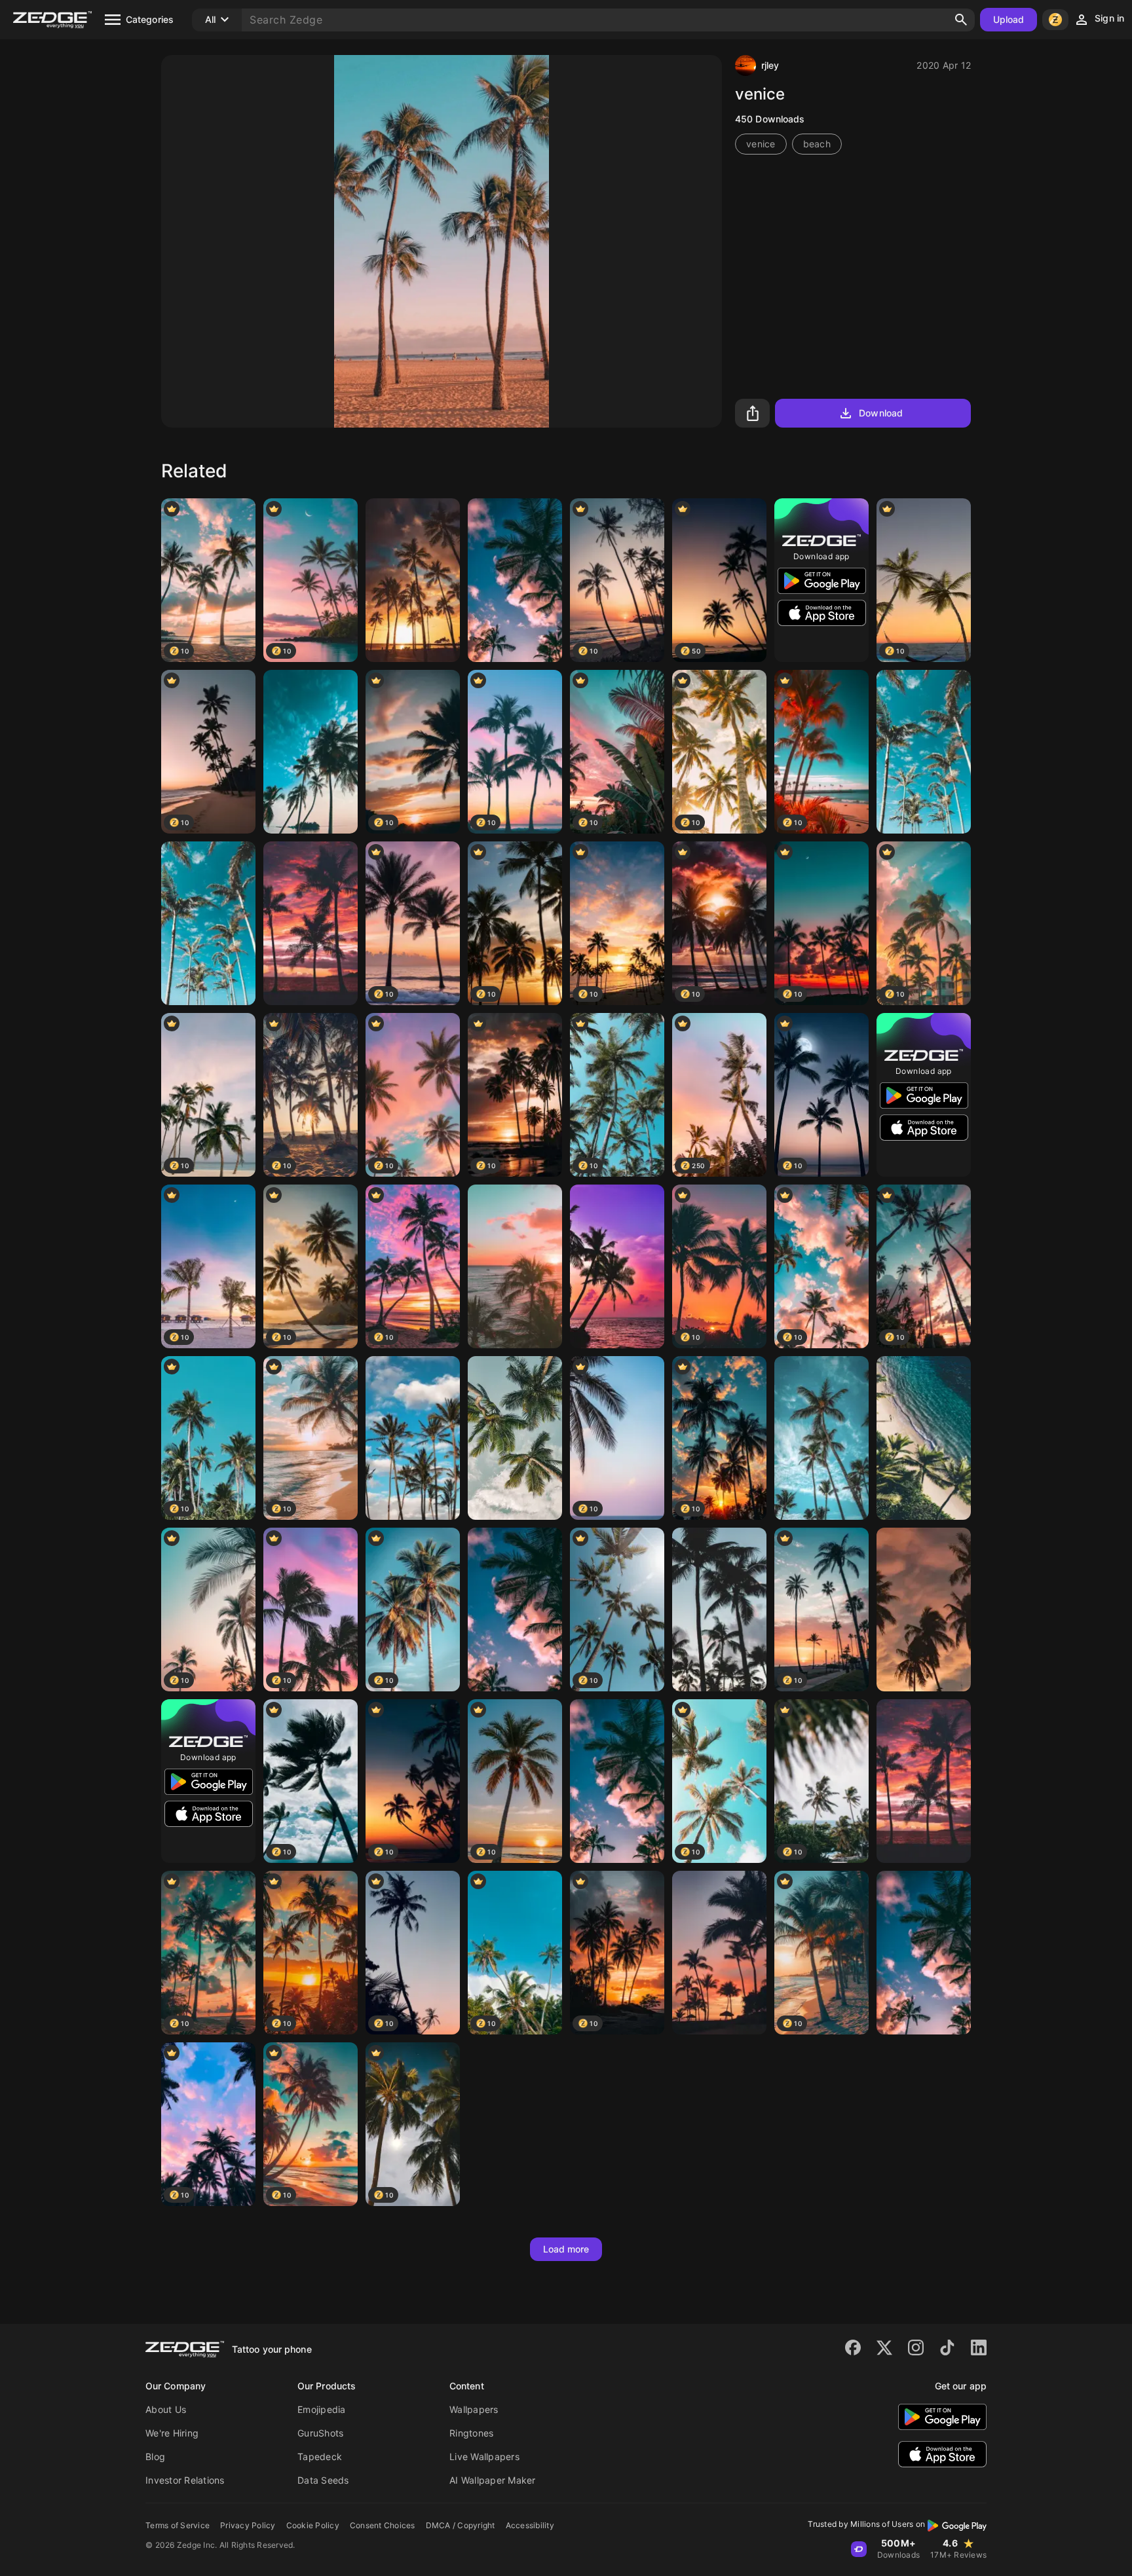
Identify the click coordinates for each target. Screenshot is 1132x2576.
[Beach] (924, 1438)
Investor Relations (185, 2480)
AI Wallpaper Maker (493, 2480)
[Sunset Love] (311, 923)
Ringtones (471, 2433)
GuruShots (320, 2433)
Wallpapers (474, 2409)
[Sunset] (413, 580)
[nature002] (617, 1781)
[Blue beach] (311, 752)
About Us (166, 2409)
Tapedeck (320, 2456)
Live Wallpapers (484, 2456)
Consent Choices (383, 2525)
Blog (155, 2456)
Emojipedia (322, 2409)
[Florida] (208, 923)
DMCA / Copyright (461, 2525)
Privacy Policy (248, 2525)
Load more (566, 2249)
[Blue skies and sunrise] (413, 1438)
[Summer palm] (515, 580)
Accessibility (530, 2525)
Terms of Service (178, 2525)
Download (881, 413)
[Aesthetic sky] (719, 1953)
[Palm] (924, 1953)
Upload (1009, 19)
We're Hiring (172, 2433)
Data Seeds (323, 2480)
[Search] (961, 20)
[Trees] (924, 752)
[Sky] (515, 1438)
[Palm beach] (924, 1781)
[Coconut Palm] (719, 1610)
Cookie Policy (313, 2525)
